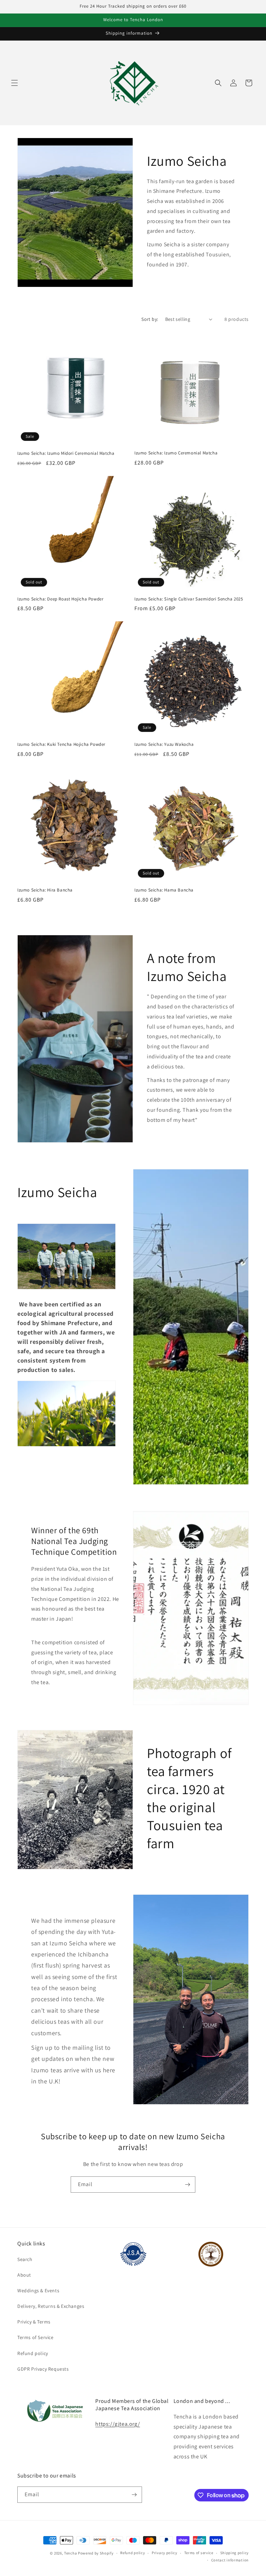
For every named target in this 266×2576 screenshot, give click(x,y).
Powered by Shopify (96, 2553)
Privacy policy (165, 2553)
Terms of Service (36, 2337)
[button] (15, 83)
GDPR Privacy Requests (43, 2369)
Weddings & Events (38, 2291)
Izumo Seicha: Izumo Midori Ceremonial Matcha (66, 453)
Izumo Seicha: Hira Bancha (45, 890)
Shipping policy (235, 2553)
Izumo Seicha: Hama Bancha (164, 890)
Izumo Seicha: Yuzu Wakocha (164, 744)
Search (25, 2259)
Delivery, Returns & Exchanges (51, 2306)
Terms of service (199, 2553)
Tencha (70, 2553)
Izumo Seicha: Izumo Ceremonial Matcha (176, 453)
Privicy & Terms (34, 2322)
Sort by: (150, 319)
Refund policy (33, 2353)
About (24, 2275)
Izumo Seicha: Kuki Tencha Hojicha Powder (61, 744)
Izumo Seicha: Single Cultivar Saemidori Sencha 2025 (189, 599)
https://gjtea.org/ (118, 2424)
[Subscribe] (187, 2185)
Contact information (230, 2560)
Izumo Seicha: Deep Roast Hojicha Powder (60, 599)
